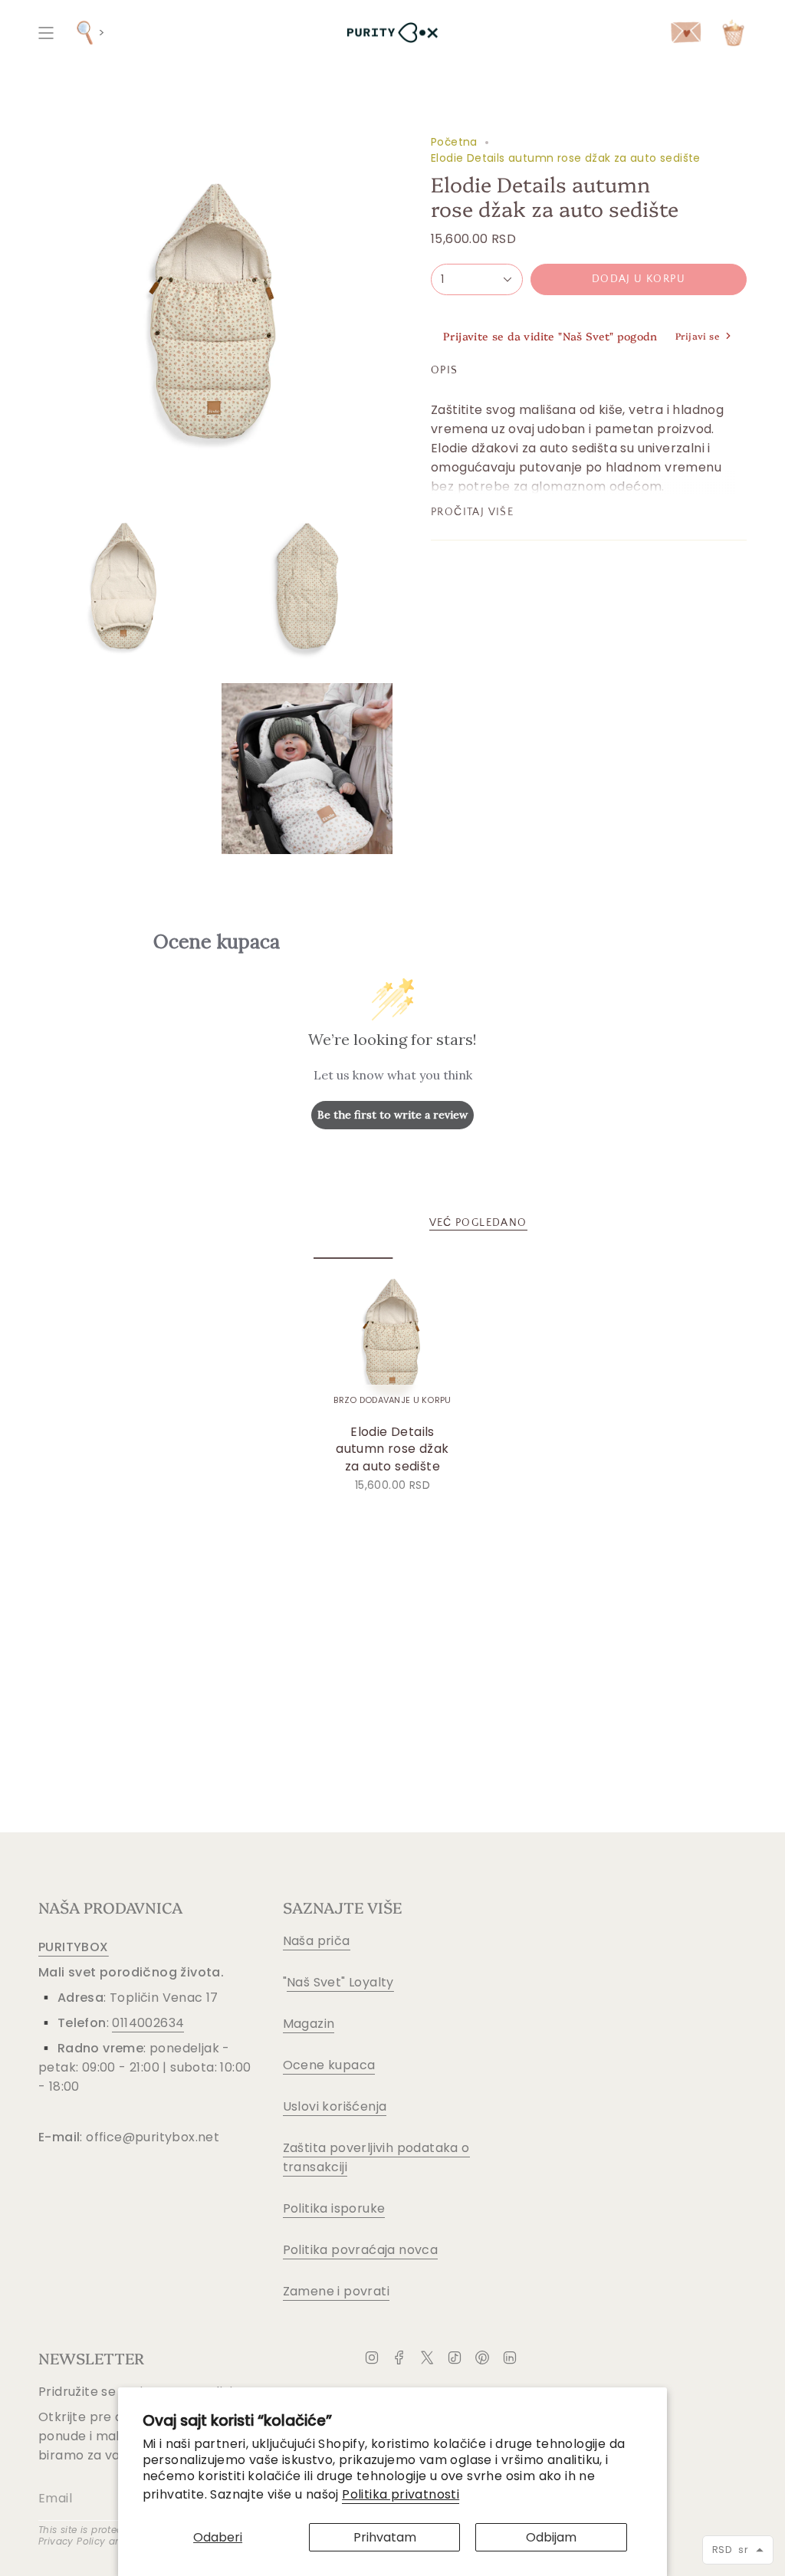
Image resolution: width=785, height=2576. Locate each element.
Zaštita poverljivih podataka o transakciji (376, 2157)
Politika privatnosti (401, 2494)
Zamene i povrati (336, 2291)
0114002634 (148, 2023)
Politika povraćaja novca (361, 2250)
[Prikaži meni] (46, 33)
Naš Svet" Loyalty (340, 1982)
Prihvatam (385, 2537)
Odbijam (551, 2537)
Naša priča (317, 1941)
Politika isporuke (334, 2208)
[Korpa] (733, 33)
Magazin (309, 2024)
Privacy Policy (72, 2541)
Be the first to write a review (392, 1115)
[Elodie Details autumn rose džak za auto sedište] (393, 1337)
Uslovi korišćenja (335, 2106)
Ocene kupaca (329, 2065)
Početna (454, 142)
